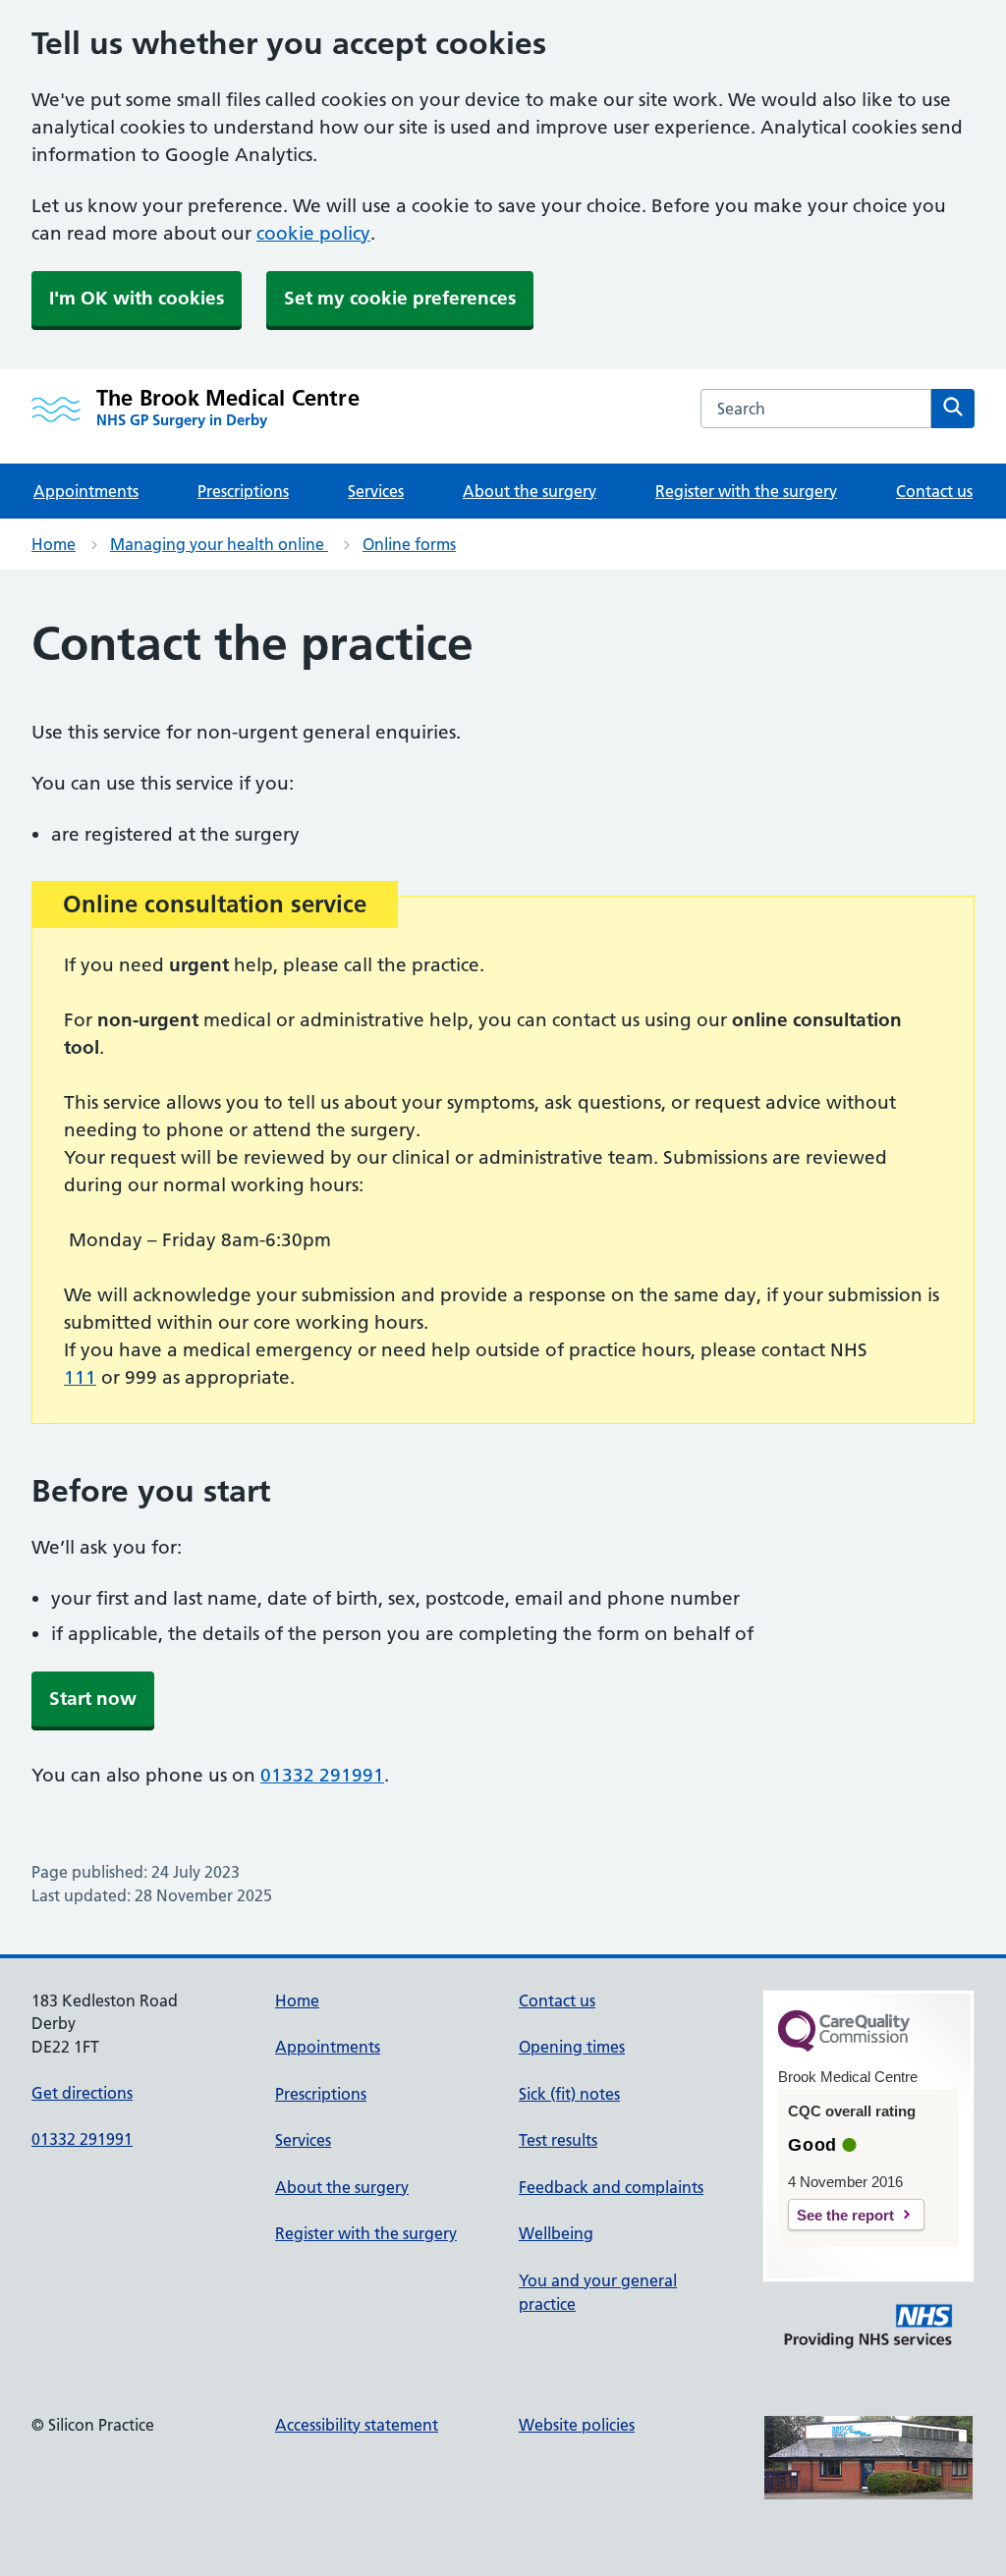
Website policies (577, 2425)
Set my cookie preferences (400, 298)
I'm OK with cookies (137, 298)
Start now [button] (93, 1699)
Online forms (409, 544)
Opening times (572, 2047)
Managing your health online (219, 544)
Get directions (82, 2093)
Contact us (934, 491)
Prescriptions (243, 491)
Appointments (86, 491)
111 (80, 1377)
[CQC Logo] (844, 2047)
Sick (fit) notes (569, 2094)
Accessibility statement (357, 2425)
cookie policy (313, 233)
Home (54, 544)
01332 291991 (322, 1775)
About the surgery (530, 491)
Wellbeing (556, 2233)
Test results (558, 2140)
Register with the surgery (746, 491)
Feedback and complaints (611, 2187)
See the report (845, 2215)
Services (376, 491)
